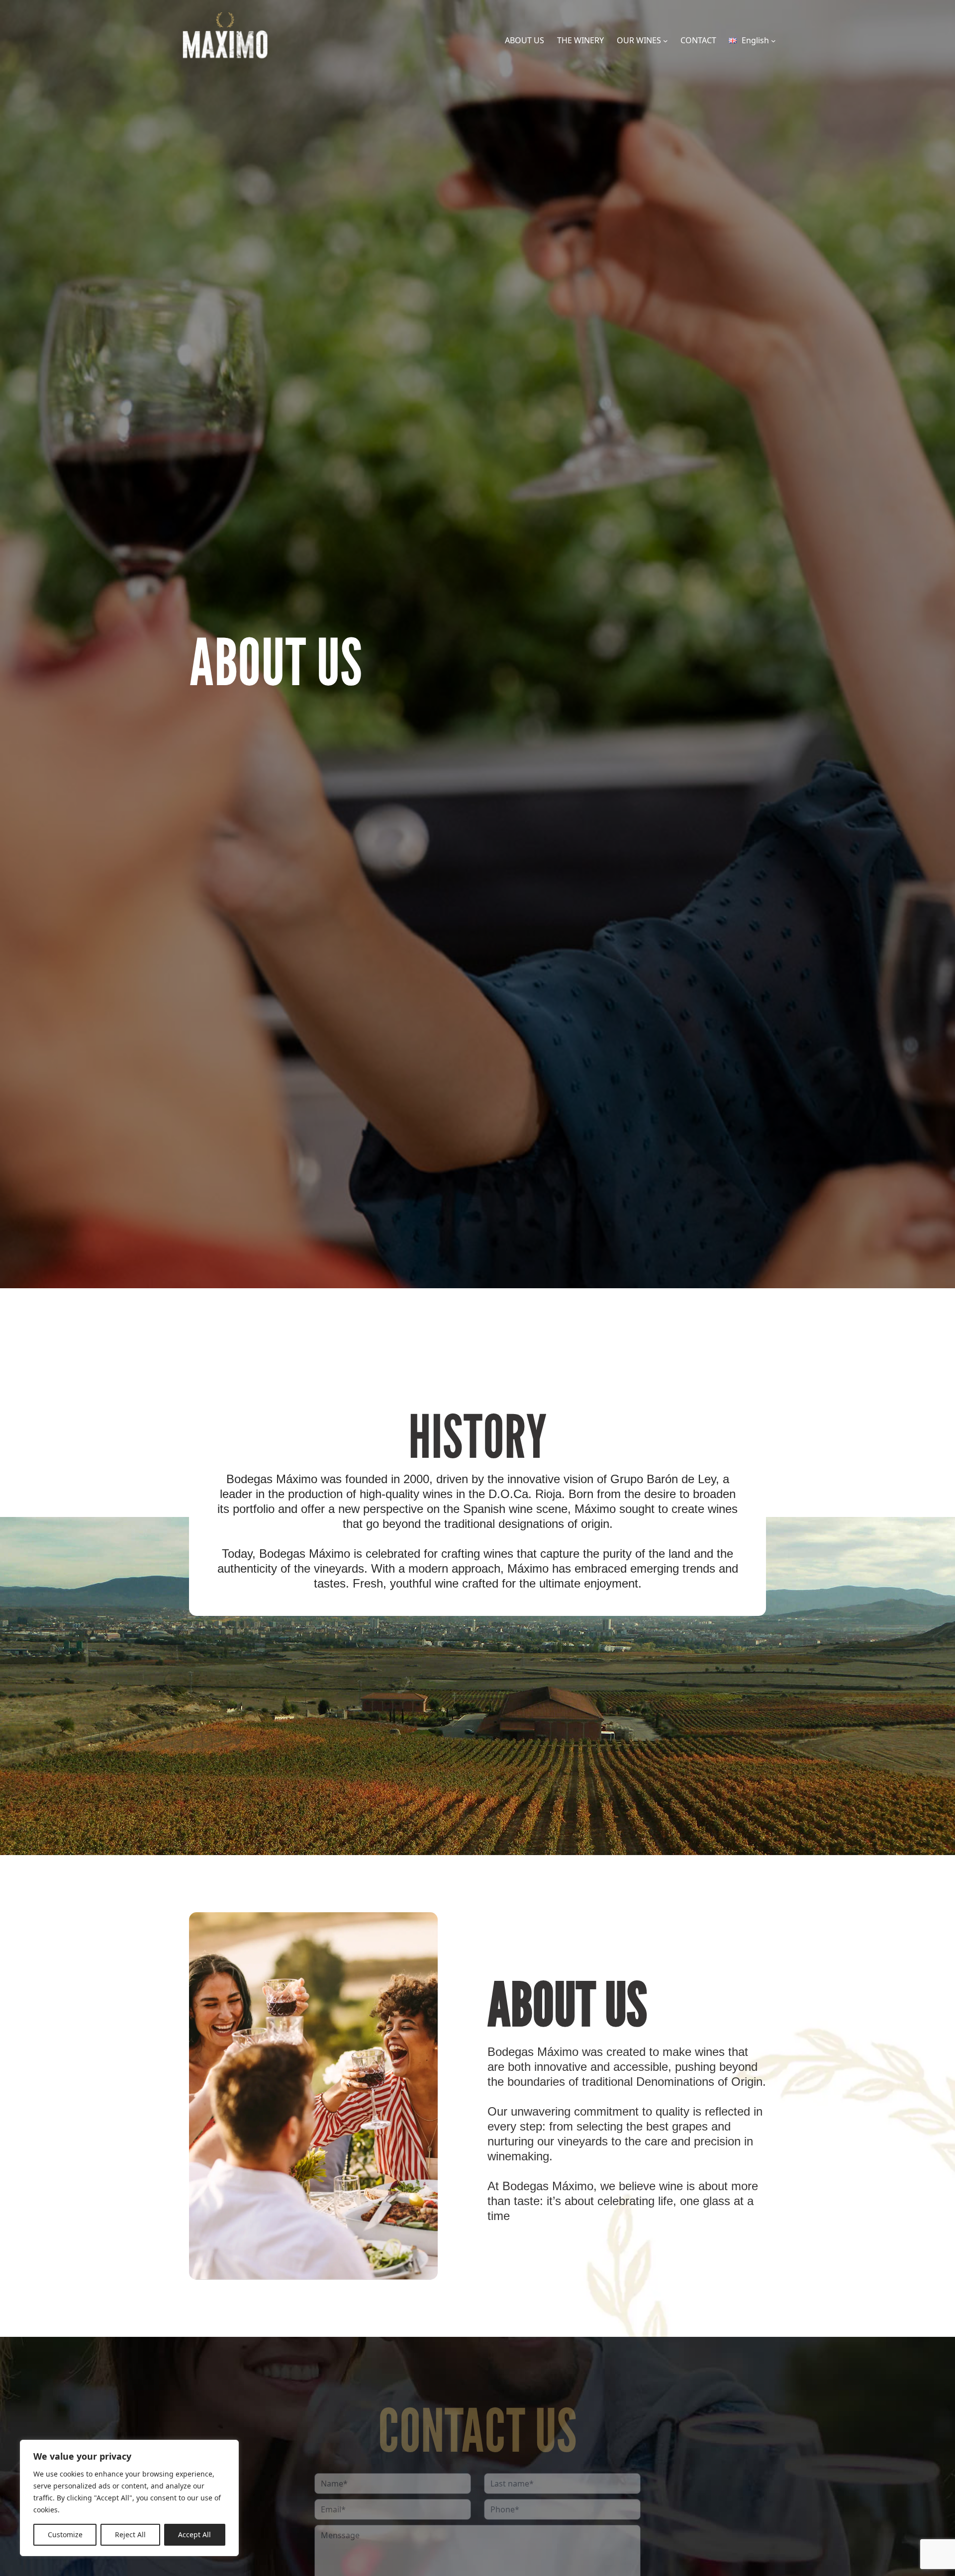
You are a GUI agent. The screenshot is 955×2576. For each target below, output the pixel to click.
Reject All (130, 2534)
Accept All (194, 2534)
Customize (65, 2534)
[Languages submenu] (773, 41)
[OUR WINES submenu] (666, 41)
